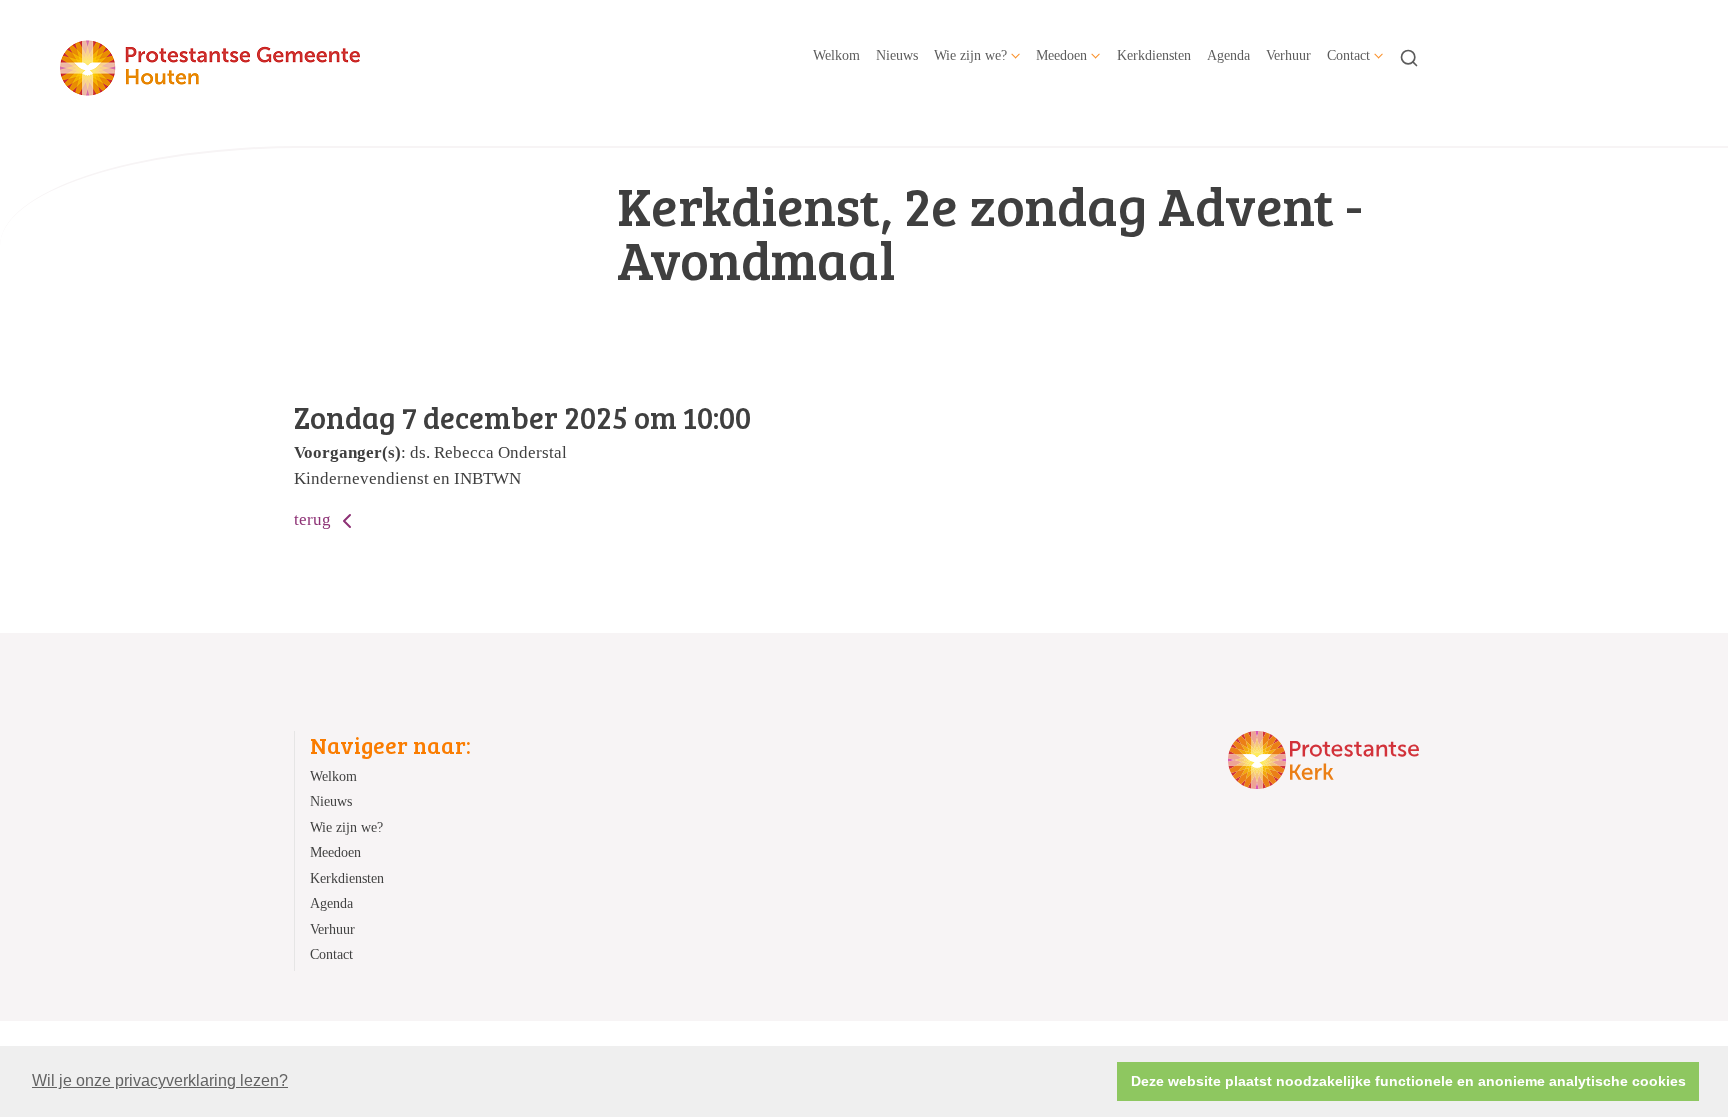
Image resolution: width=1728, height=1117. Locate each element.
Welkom (836, 55)
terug (314, 519)
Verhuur (1288, 55)
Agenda (1228, 55)
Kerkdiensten (1154, 55)
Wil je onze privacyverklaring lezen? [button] (160, 1080)
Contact (1348, 55)
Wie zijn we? (970, 55)
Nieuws (897, 55)
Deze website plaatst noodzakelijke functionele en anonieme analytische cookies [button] (1408, 1081)
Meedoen (1061, 55)
